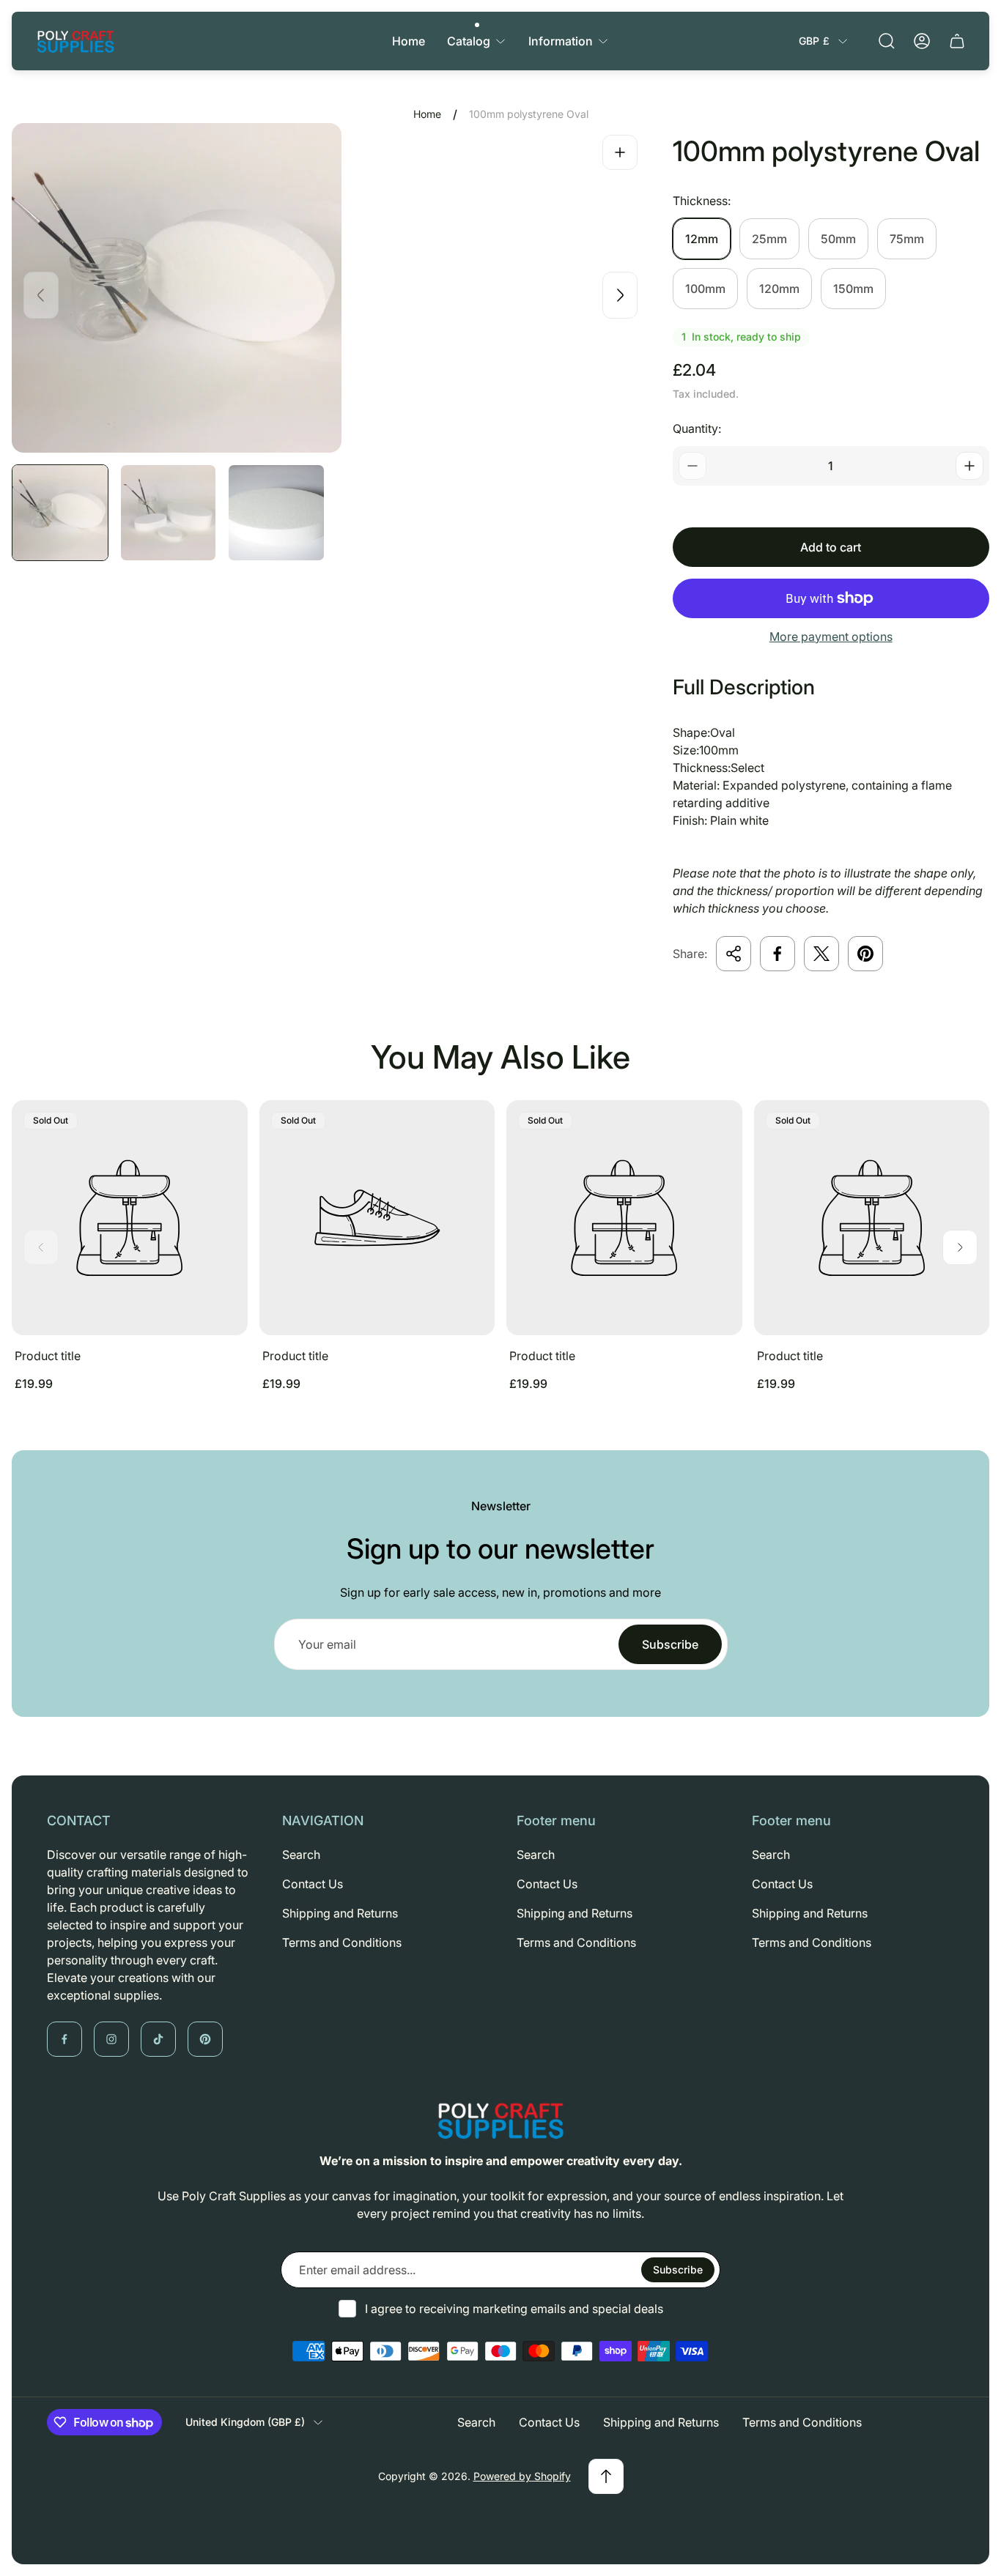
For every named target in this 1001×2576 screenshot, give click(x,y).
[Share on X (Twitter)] (821, 954)
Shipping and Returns (340, 1913)
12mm (702, 239)
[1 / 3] (60, 513)
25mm (769, 239)
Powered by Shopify (522, 2476)
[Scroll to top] (606, 2476)
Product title (48, 1356)
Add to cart (831, 547)
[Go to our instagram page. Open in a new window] (111, 2039)
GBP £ (814, 41)
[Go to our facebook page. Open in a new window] (64, 2039)
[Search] (887, 41)
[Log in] (922, 41)
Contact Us (313, 1884)
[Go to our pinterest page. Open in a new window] (205, 2039)
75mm (907, 239)
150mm (853, 289)
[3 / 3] (276, 513)
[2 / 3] (169, 513)
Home (427, 114)
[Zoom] (620, 152)
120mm (779, 289)
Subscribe (670, 1644)
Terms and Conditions (342, 1942)
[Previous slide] (41, 295)
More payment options (831, 636)
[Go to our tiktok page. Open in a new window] (158, 2039)
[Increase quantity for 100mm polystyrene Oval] (969, 466)
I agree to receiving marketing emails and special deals (514, 2309)
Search (301, 1855)
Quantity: (697, 428)
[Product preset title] (130, 1218)
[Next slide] (620, 295)
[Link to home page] (500, 2120)
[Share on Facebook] (777, 954)
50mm (838, 239)
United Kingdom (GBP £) (245, 2422)
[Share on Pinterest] (865, 954)
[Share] (734, 954)
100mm (705, 289)
